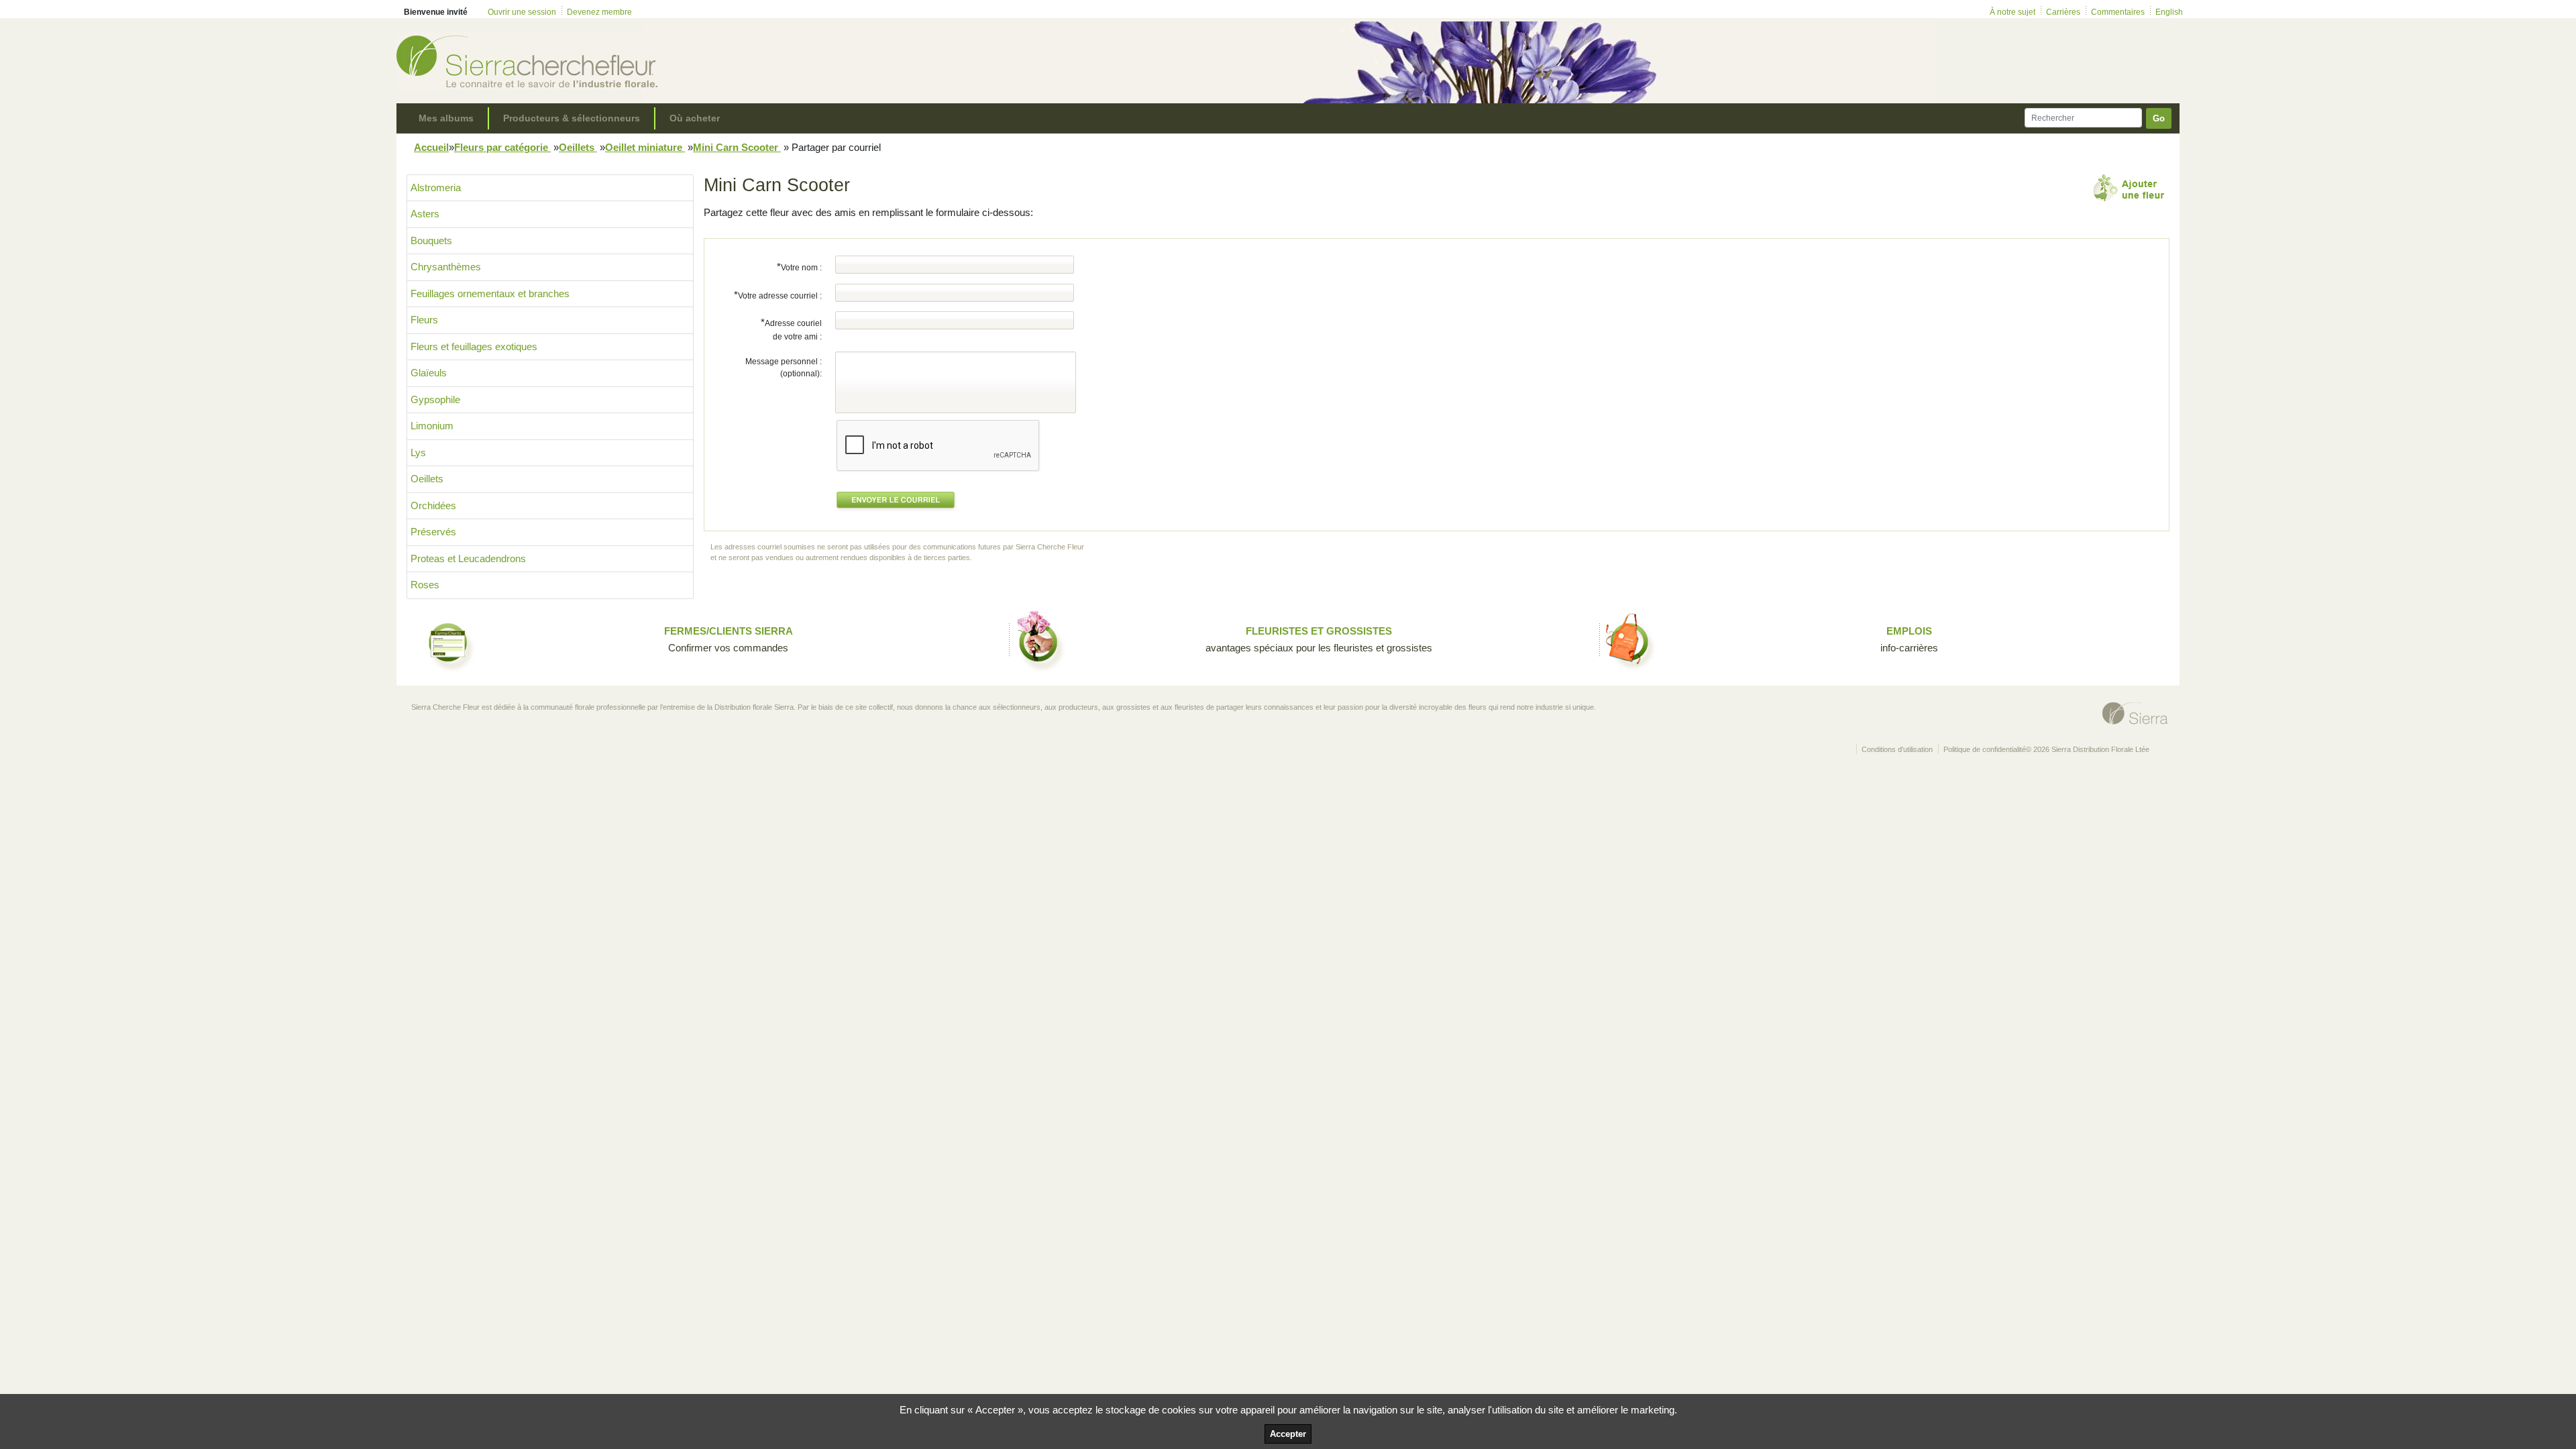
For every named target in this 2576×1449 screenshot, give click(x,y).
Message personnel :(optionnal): (784, 368)
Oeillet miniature (645, 147)
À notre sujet (2012, 12)
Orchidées (433, 505)
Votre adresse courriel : (778, 295)
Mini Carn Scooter (737, 147)
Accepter (1288, 1434)
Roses (425, 585)
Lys (418, 452)
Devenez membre (599, 12)
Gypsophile (435, 399)
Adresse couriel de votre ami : (791, 329)
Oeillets (578, 147)
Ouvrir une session (522, 12)
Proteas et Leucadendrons (468, 558)
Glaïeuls (429, 373)
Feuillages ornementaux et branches (490, 293)
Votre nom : (799, 267)
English (2169, 12)
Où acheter (695, 118)
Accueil (431, 147)
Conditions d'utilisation (1897, 749)
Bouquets (431, 240)
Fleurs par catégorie (502, 147)
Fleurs (424, 320)
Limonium (432, 426)
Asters (425, 214)
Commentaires (2118, 12)
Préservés (433, 532)
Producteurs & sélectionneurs (572, 118)
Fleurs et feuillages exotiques (474, 346)
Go (2159, 118)
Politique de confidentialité (1985, 749)
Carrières (2063, 12)
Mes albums (446, 118)
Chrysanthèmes (446, 267)
